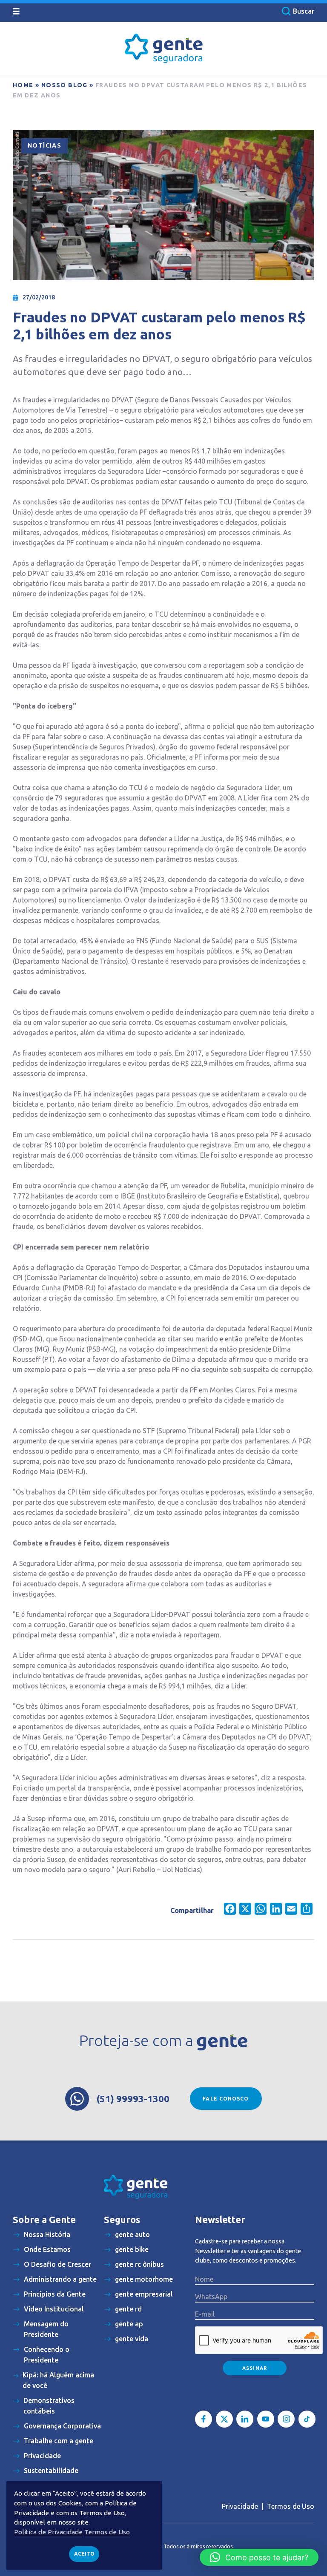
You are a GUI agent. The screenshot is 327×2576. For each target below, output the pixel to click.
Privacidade (240, 2506)
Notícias (44, 145)
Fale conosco (226, 2099)
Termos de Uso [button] (107, 2532)
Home (23, 85)
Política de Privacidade (48, 2532)
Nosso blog (65, 85)
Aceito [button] (84, 2554)
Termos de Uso (291, 2506)
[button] (259, 2557)
